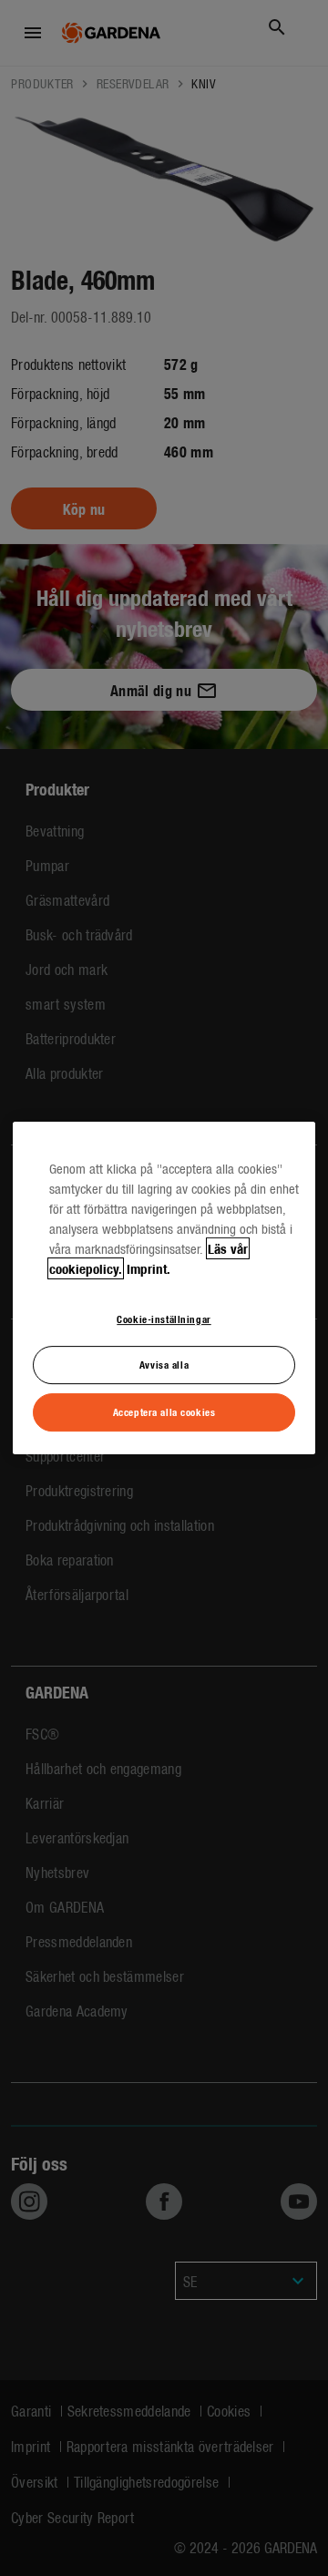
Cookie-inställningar (164, 1319)
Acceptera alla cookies (164, 1411)
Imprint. (149, 1268)
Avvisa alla (164, 1365)
